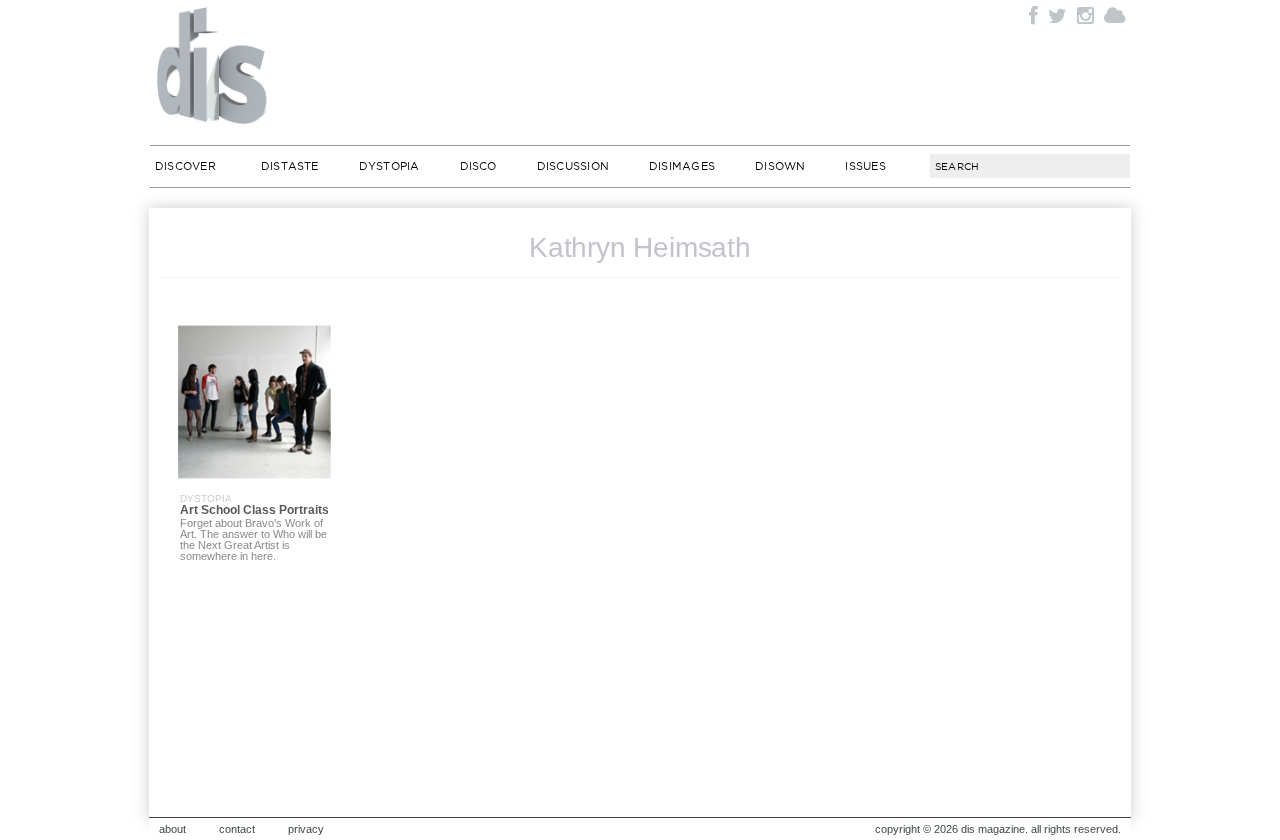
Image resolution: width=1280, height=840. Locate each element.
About (172, 829)
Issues (865, 166)
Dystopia (389, 166)
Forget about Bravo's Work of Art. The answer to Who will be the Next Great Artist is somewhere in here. (253, 539)
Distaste (290, 166)
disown (780, 166)
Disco (478, 166)
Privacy (306, 829)
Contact (237, 829)
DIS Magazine (213, 65)
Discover (185, 166)
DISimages (682, 166)
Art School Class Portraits (254, 510)
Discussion (573, 166)
